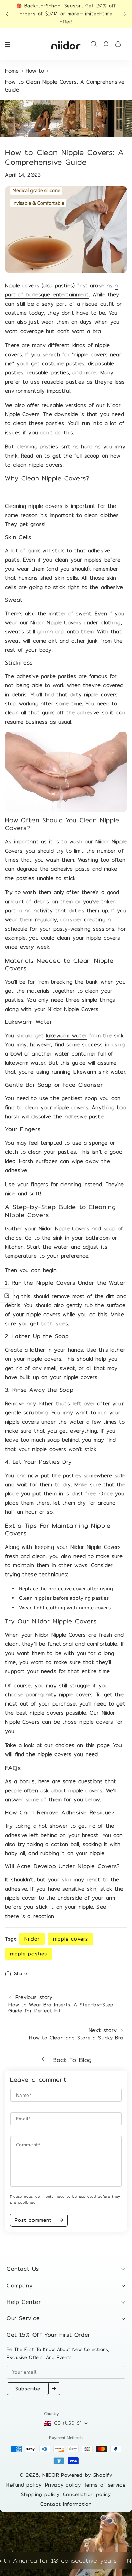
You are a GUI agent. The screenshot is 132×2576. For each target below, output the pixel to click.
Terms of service (105, 2485)
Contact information (66, 2504)
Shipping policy (40, 2494)
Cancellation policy (87, 2494)
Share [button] (20, 1973)
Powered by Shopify (87, 2475)
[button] (9, 14)
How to (35, 71)
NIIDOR (51, 2475)
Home (12, 71)
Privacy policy (63, 2485)
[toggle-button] (7, 1295)
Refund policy (24, 2485)
